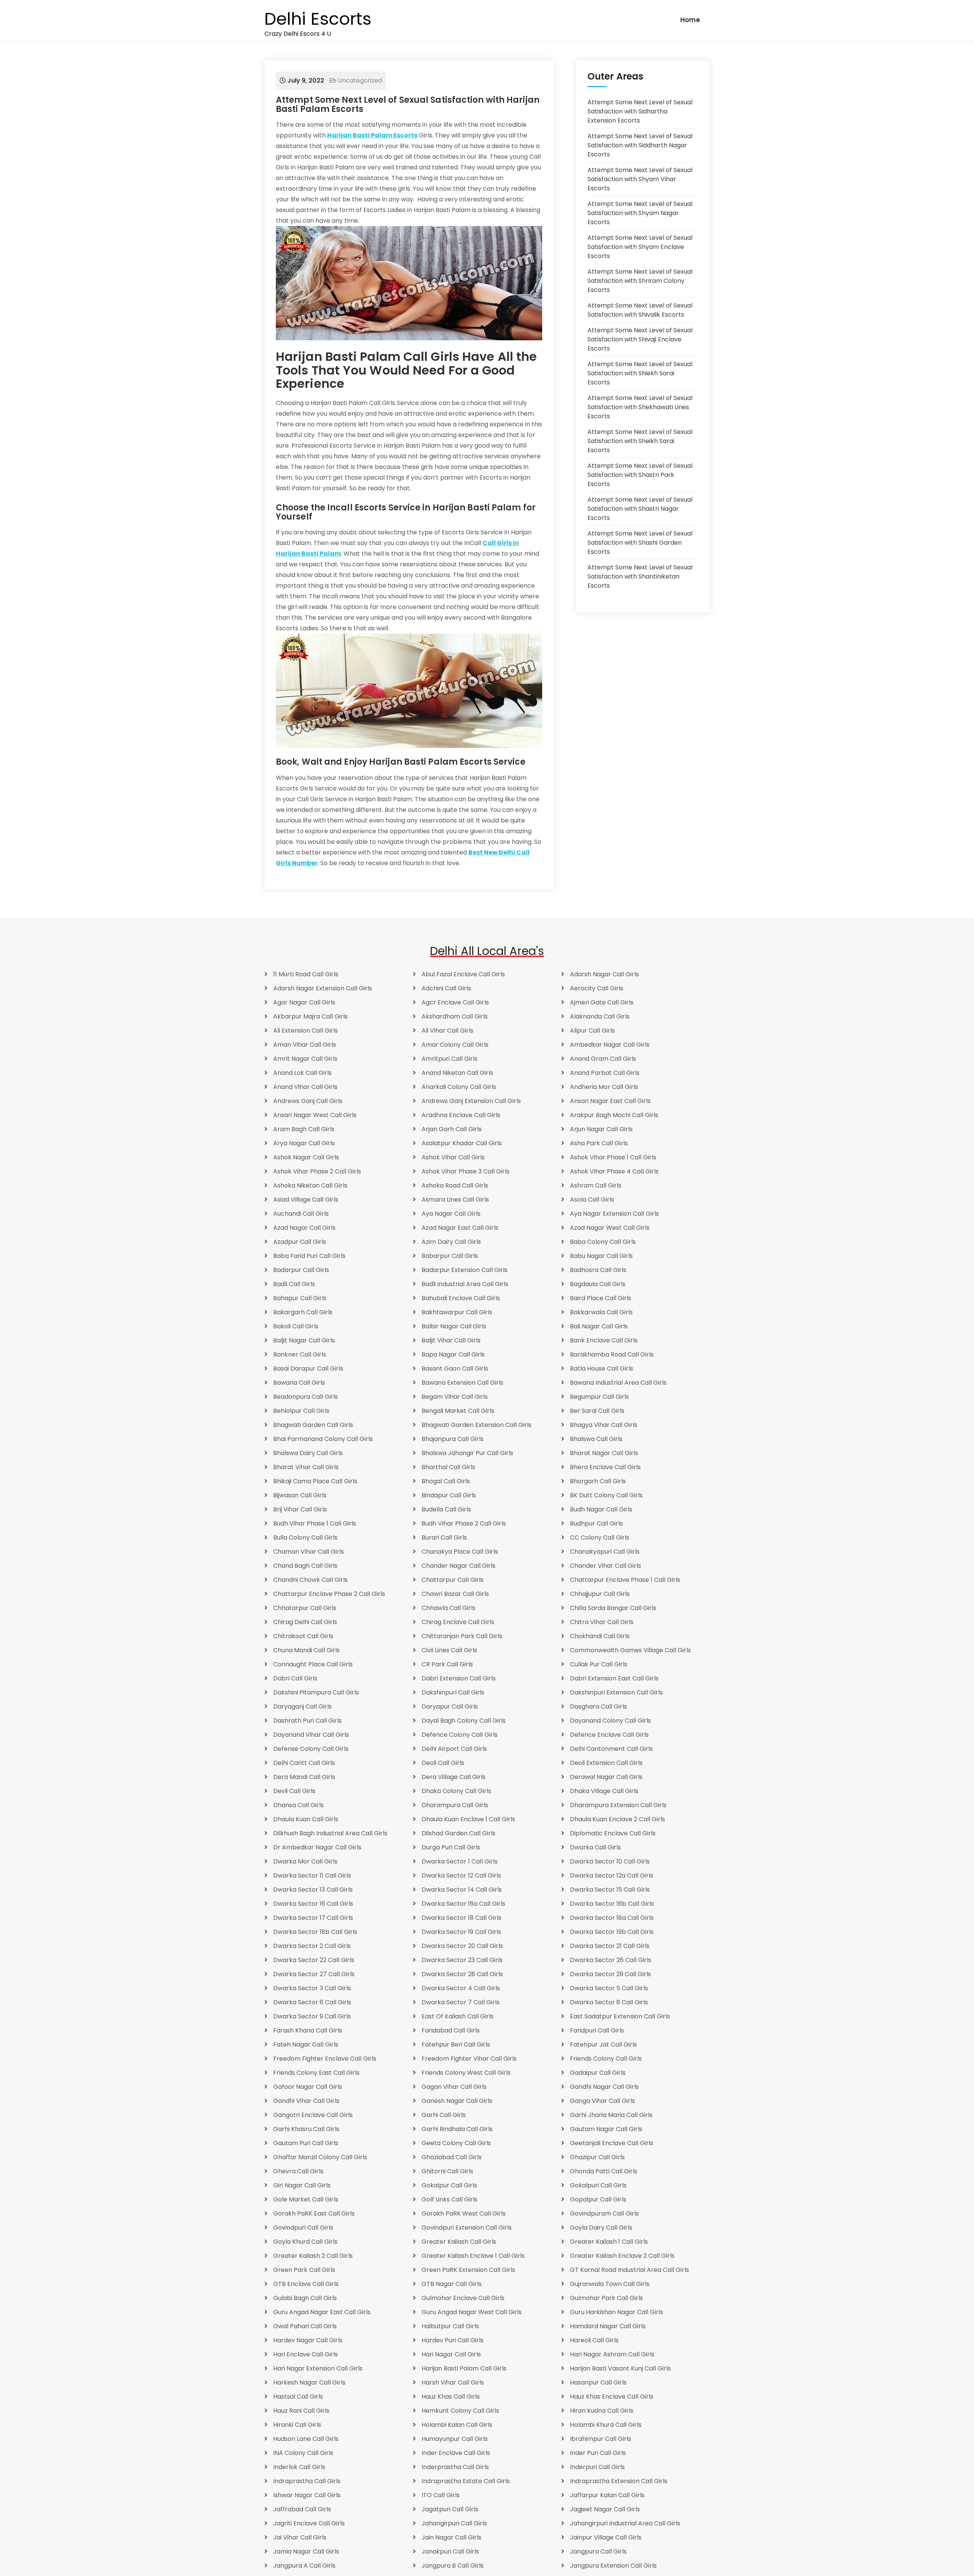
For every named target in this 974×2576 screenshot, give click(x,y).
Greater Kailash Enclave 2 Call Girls (622, 2256)
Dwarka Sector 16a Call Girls (463, 1904)
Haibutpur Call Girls (450, 2326)
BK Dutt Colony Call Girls (606, 1495)
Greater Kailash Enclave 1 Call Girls (473, 2256)
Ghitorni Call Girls (447, 2171)
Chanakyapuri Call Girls (605, 1552)
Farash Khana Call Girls (308, 2030)
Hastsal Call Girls (298, 2397)
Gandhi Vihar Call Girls (306, 2101)
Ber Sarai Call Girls (597, 1411)
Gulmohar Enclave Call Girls (463, 2298)
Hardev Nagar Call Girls (308, 2340)
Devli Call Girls (294, 1791)
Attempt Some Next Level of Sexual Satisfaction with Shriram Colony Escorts (640, 281)
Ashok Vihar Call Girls (453, 1157)
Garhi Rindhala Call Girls (457, 2129)
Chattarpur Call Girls (453, 1580)
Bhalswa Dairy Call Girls (308, 1453)
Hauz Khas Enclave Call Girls (612, 2397)
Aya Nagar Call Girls (451, 1214)
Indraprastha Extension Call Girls (619, 2481)
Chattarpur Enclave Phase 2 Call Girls (329, 1594)
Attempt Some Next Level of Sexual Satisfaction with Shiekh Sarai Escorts (640, 373)
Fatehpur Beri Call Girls (456, 2044)
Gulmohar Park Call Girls (606, 2298)
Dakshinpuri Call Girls (453, 1692)
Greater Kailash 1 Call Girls (609, 2242)
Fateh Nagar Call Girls (306, 2044)
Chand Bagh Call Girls (305, 1566)
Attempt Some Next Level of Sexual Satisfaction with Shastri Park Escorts (640, 475)
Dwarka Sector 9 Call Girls (312, 2016)
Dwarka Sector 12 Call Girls (461, 1875)
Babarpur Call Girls (450, 1256)
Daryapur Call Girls (450, 1706)
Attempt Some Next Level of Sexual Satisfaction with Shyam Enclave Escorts (640, 247)
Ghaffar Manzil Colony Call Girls (320, 2157)
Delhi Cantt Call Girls (304, 1763)
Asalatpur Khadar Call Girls (462, 1143)
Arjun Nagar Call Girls (601, 1129)
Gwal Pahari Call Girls (305, 2326)
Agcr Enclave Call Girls (455, 1002)
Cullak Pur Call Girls (599, 1664)
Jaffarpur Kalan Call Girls (607, 2495)
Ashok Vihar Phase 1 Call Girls (613, 1157)
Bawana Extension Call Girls (462, 1383)
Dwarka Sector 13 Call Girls (313, 1890)
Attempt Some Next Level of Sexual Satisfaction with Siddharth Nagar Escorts (640, 145)
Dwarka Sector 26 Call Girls (611, 1960)
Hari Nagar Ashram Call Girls (612, 2354)
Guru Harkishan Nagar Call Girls (617, 2312)
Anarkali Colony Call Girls (459, 1087)
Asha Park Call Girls (599, 1143)
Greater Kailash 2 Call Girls (313, 2256)
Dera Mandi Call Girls (304, 1777)
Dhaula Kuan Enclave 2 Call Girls (618, 1819)
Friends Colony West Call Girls (466, 2073)
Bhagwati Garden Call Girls (313, 1425)
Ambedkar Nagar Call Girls (610, 1045)
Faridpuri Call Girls (597, 2030)
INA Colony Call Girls (303, 2453)
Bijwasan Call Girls (300, 1495)
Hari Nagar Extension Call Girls (318, 2368)
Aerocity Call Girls (597, 988)
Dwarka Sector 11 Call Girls (312, 1875)
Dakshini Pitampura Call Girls (316, 1692)
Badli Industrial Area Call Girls (465, 1284)
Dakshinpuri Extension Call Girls (616, 1692)
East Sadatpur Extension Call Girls (620, 2016)
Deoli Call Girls (443, 1763)
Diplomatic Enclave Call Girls (613, 1833)
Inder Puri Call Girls (598, 2453)
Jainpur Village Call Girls (606, 2537)
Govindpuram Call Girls (604, 2213)
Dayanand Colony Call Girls (610, 1721)
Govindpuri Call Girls (303, 2228)
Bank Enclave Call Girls (604, 1340)
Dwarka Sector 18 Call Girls (462, 1918)
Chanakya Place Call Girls (460, 1552)
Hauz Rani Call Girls (301, 2411)
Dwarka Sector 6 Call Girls (312, 2002)
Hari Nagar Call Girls (451, 2354)
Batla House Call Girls (602, 1368)
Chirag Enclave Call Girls (458, 1622)
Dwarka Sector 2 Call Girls (312, 1946)
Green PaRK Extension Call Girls (468, 2270)
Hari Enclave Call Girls (306, 2354)
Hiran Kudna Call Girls (602, 2411)
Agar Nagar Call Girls (304, 1002)
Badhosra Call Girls (598, 1270)
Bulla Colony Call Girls (305, 1537)
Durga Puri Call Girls (451, 1847)
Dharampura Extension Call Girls (618, 1805)
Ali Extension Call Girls (306, 1031)
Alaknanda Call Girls (600, 1016)
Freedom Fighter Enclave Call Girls (325, 2059)
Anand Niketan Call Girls (457, 1073)
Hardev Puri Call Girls (453, 2340)
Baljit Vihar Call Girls (451, 1340)
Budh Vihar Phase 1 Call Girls (315, 1523)
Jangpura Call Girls (598, 2551)
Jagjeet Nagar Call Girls (605, 2509)
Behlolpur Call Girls (301, 1411)
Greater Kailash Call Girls (459, 2242)
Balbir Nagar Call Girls (454, 1326)
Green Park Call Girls (304, 2270)
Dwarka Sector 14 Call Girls (462, 1890)
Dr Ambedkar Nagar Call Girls (317, 1847)
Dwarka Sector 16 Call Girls (313, 1904)
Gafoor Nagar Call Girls (308, 2087)
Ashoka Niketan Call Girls (310, 1185)
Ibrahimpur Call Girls (601, 2439)
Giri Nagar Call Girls (302, 2185)
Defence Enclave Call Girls (609, 1735)
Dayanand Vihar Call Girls (311, 1735)
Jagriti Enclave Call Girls (309, 2523)
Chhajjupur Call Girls (600, 1594)
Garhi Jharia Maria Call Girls (611, 2115)
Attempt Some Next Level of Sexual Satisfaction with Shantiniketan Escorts (640, 576)
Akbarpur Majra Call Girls (310, 1016)
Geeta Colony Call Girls (456, 2143)
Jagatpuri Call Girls (450, 2509)
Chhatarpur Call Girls (305, 1608)
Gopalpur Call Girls (598, 2199)
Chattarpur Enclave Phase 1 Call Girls (625, 1580)
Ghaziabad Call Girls (452, 2157)
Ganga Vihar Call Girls (602, 2101)
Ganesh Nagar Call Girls (457, 2101)
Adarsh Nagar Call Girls (604, 974)
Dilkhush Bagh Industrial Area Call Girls (330, 1833)
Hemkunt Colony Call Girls (460, 2411)
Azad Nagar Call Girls (304, 1228)
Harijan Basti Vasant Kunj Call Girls (620, 2368)
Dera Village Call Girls (454, 1777)
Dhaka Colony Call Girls (456, 1791)
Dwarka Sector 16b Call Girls (612, 1904)
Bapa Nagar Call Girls (453, 1354)
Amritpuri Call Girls (450, 1059)
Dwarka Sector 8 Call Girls (609, 2002)
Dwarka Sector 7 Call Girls (461, 2002)
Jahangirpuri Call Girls (454, 2523)
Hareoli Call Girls (594, 2340)
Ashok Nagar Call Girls (306, 1157)
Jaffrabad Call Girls (302, 2509)
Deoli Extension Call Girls (606, 1763)
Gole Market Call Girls (306, 2199)
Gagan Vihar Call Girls (454, 2087)
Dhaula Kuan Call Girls (306, 1819)
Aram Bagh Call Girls (304, 1129)
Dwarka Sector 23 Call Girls (462, 1960)
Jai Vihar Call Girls (300, 2537)
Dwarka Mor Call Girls (305, 1861)
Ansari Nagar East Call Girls (610, 1101)
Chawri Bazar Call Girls (455, 1594)
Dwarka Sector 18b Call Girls (315, 1932)
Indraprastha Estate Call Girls (466, 2481)
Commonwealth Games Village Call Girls (630, 1650)
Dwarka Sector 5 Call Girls (609, 1988)
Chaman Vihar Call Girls (309, 1552)
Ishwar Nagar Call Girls (307, 2495)
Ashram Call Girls (596, 1185)
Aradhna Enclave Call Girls (461, 1115)
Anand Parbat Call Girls (605, 1073)
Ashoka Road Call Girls (455, 1185)
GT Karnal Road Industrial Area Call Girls (629, 2270)
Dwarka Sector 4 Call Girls (461, 1988)
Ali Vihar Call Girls (447, 1031)
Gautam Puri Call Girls (306, 2143)
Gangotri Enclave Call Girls (313, 2115)
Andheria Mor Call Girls (604, 1087)
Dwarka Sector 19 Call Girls (461, 1932)
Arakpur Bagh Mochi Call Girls (614, 1115)
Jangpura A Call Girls (304, 2566)
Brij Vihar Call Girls (300, 1509)
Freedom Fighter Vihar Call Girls (469, 2059)
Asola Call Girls (592, 1200)
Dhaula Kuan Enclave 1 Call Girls (468, 1819)
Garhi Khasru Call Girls (306, 2129)
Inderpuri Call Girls (597, 2467)
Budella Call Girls (446, 1509)
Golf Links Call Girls (450, 2199)
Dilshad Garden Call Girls (458, 1833)
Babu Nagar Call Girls (601, 1256)
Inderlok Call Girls (299, 2467)
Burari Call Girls (444, 1537)
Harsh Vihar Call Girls (453, 2382)
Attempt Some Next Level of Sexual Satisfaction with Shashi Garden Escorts (640, 543)
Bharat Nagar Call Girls (604, 1453)
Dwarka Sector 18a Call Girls (612, 1918)
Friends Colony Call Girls (606, 2059)
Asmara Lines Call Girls (455, 1200)
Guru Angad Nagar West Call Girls (472, 2312)
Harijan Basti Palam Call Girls (464, 2368)
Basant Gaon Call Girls (455, 1368)
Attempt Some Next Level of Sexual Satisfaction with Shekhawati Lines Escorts (640, 407)
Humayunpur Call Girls (455, 2439)
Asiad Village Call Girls (306, 1200)
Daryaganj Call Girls (302, 1706)
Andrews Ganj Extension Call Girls (471, 1101)
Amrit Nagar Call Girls (305, 1059)
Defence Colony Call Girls (460, 1735)
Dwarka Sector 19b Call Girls (612, 1932)
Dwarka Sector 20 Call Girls (462, 1946)
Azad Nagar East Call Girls (460, 1228)
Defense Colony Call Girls (311, 1749)
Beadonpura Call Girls (306, 1397)
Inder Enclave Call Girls (456, 2453)
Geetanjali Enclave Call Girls (612, 2143)
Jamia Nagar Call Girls (306, 2551)
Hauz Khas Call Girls (451, 2397)
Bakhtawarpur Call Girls (457, 1312)
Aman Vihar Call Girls (305, 1045)
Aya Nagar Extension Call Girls (614, 1214)
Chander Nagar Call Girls (458, 1566)
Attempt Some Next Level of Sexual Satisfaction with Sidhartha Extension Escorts (640, 111)
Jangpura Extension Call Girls (613, 2566)
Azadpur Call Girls (300, 1242)
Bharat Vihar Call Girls (306, 1467)
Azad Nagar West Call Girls (610, 1228)
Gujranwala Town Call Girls (610, 2284)
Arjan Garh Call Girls (452, 1129)
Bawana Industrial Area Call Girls (618, 1383)
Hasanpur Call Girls (598, 2382)
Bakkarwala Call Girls (601, 1312)
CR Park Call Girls (447, 1664)
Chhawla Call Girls (449, 1608)
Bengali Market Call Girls (458, 1411)
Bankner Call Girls (300, 1354)
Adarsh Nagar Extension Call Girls (323, 988)
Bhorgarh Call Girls (598, 1481)
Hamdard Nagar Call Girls (608, 2326)
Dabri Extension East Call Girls (614, 1678)
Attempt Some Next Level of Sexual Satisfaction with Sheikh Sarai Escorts (640, 441)
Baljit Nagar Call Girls (304, 1340)
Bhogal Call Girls (446, 1481)
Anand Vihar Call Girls (305, 1087)
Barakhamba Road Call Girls (612, 1354)
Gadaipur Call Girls (598, 2073)
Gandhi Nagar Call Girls (604, 2087)
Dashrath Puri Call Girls (307, 1721)
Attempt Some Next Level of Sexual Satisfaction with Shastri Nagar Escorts (640, 509)
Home (690, 20)
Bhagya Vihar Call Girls (604, 1425)
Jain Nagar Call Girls (451, 2537)
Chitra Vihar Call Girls (602, 1622)
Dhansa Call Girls (298, 1805)
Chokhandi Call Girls (600, 1636)
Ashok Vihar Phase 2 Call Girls (317, 1171)
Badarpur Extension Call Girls (465, 1270)
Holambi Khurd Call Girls (606, 2425)
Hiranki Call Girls (297, 2425)
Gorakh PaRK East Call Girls (314, 2213)
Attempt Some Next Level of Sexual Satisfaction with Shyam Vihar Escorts (640, 179)
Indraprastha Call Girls (307, 2481)
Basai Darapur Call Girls (308, 1368)
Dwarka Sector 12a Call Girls (612, 1875)
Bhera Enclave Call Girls (605, 1467)
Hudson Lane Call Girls (306, 2439)
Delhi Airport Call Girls (454, 1749)
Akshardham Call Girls (455, 1016)
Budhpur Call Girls (596, 1523)
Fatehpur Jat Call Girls (603, 2044)
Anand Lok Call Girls (302, 1073)
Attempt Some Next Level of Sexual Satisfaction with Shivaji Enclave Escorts (640, 339)
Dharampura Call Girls (455, 1805)
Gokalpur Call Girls (449, 2185)
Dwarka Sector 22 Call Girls (314, 1960)
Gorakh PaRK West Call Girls (464, 2213)
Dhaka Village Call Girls (604, 1791)
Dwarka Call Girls (595, 1847)
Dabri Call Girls (295, 1678)
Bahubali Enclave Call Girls (461, 1298)
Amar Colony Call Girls (455, 1045)
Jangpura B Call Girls (453, 2566)
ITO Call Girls (441, 2495)
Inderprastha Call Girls (455, 2467)
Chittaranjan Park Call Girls (462, 1636)
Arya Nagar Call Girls (304, 1143)
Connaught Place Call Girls (313, 1664)
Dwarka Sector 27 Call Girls (314, 1974)
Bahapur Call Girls (300, 1298)
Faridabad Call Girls (451, 2030)
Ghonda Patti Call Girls (604, 2171)
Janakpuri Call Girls (450, 2551)
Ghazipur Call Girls (597, 2157)
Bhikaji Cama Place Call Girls (315, 1481)
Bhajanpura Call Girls (453, 1439)
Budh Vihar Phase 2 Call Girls (464, 1523)
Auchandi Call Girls (301, 1214)
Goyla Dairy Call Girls (601, 2228)
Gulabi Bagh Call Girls (305, 2298)
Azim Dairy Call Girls (451, 1242)
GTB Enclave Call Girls (306, 2284)
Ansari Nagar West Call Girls (315, 1115)
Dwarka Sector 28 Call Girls (462, 1974)
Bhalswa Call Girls (596, 1439)
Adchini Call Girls (446, 988)
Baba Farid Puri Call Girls (309, 1256)
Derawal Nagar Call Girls (606, 1777)
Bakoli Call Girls (296, 1326)
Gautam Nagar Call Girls (606, 2129)
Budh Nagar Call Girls (601, 1509)
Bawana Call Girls (299, 1383)
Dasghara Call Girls (598, 1706)
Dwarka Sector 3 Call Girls (312, 1988)
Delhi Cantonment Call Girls (611, 1749)
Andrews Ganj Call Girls (308, 1101)
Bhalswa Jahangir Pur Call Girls (467, 1453)
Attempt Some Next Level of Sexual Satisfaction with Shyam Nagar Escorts (640, 213)
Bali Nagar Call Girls (599, 1326)
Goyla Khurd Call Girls (305, 2242)
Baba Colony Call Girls (603, 1242)
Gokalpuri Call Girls (598, 2185)
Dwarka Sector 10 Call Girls (610, 1861)
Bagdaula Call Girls (598, 1284)
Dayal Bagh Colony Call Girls (464, 1721)
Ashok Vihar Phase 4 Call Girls (614, 1171)
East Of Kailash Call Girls (458, 2016)
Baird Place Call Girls (601, 1298)
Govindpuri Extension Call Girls (467, 2228)
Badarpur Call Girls (301, 1270)
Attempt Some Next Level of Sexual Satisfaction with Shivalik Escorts (640, 310)
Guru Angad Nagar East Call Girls (322, 2312)
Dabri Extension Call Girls (459, 1678)
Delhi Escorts (318, 19)
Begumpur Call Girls (599, 1397)
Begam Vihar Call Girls (455, 1397)
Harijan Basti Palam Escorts (372, 135)
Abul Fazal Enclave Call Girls (463, 974)
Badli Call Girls (294, 1284)
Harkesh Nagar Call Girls (309, 2382)
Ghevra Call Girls (298, 2171)
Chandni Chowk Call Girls (310, 1580)
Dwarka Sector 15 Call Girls (610, 1890)
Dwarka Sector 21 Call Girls (610, 1946)
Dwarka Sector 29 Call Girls (610, 1974)
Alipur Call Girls (592, 1031)
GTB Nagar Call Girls (452, 2284)
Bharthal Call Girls (448, 1467)
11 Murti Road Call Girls (306, 974)
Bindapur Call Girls (449, 1495)
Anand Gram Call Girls (603, 1059)
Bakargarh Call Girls (303, 1312)
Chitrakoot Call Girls (303, 1636)
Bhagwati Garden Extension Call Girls (477, 1425)
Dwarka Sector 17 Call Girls (313, 1918)
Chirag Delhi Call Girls (305, 1622)
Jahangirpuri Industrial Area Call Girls (625, 2523)
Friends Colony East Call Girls (316, 2073)
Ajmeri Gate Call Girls (602, 1002)
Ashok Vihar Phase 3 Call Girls (466, 1171)
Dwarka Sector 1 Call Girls (460, 1861)
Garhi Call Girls (444, 2115)
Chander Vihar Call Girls (606, 1566)
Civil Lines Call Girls (449, 1650)
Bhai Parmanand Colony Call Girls (323, 1439)
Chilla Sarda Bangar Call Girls (613, 1608)
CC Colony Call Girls (600, 1537)
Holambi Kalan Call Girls (457, 2425)
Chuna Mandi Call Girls (306, 1650)
